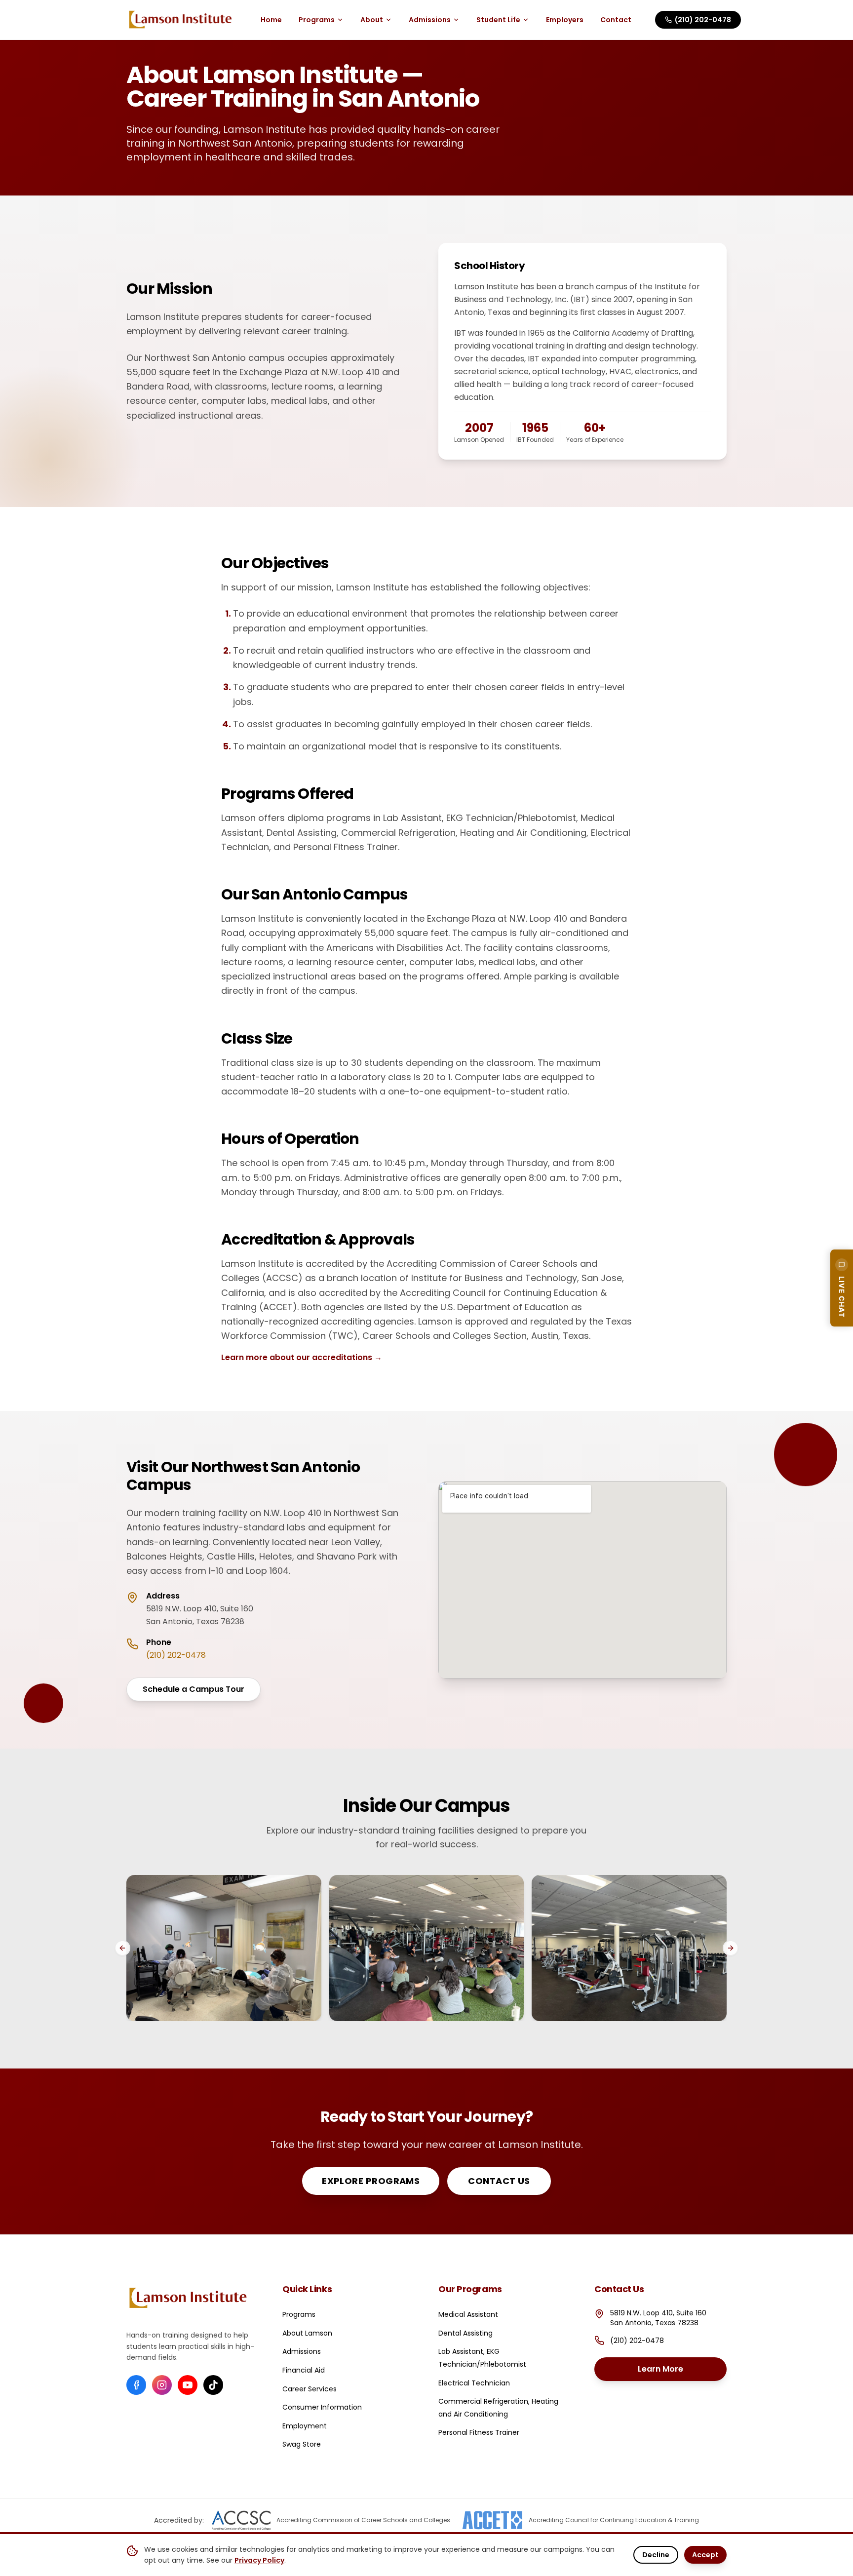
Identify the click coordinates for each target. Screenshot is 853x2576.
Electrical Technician (474, 2383)
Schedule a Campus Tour (194, 1689)
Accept (705, 2555)
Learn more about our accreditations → (302, 1357)
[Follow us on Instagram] (162, 2385)
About (372, 20)
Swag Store (302, 2444)
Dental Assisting (465, 2333)
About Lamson (307, 2333)
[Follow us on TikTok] (213, 2385)
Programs (317, 20)
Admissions (430, 20)
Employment (305, 2426)
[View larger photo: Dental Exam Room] (224, 1948)
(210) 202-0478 (703, 20)
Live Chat (842, 1297)
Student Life (498, 20)
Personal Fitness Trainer (479, 2432)
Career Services (310, 2389)
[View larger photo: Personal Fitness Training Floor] (427, 1948)
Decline (656, 2555)
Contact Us (499, 2181)
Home (271, 20)
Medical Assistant (468, 2314)
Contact (616, 20)
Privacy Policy (259, 2560)
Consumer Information (322, 2407)
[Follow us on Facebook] (136, 2385)
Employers (565, 20)
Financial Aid (304, 2370)
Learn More (682, 2372)
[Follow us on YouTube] (188, 2385)
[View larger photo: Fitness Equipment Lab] (629, 1948)
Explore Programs (371, 2181)
